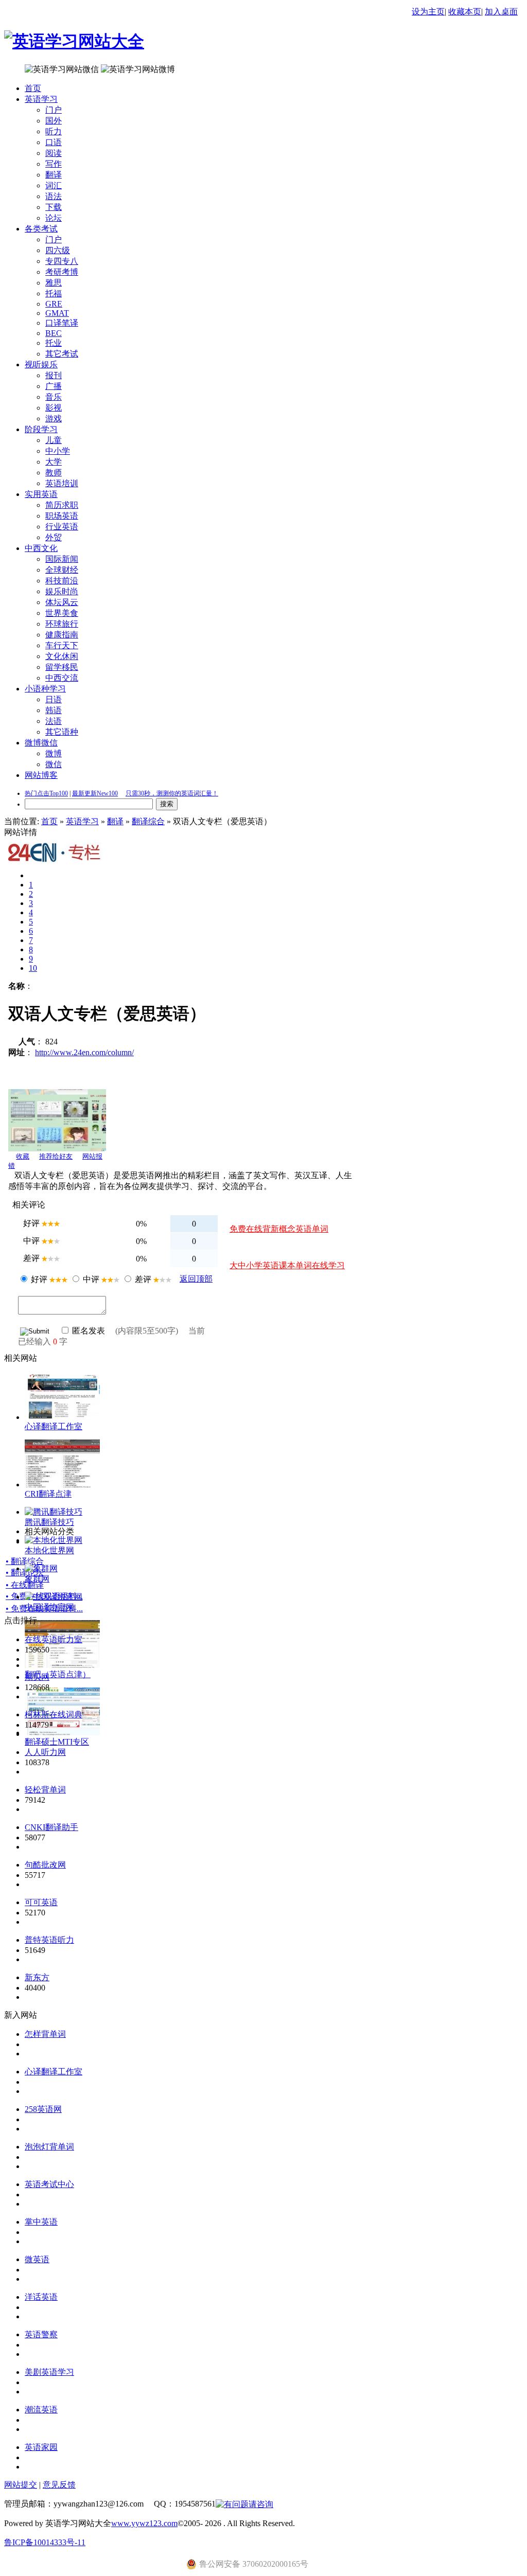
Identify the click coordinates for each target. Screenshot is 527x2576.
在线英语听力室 (54, 1639)
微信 (54, 764)
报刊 (54, 375)
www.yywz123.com (144, 2523)
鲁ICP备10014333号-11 (45, 2542)
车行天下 (62, 645)
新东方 (37, 1977)
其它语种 (62, 732)
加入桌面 (501, 12)
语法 (54, 196)
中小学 (58, 451)
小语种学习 (45, 689)
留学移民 (62, 667)
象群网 (37, 1579)
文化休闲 (62, 656)
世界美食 (62, 613)
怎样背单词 (45, 2034)
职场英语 (62, 516)
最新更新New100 (95, 793)
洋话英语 (41, 2297)
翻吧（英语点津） (58, 1674)
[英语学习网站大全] (74, 41)
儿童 (54, 440)
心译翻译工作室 (54, 1426)
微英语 (37, 2259)
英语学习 (41, 99)
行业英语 (62, 527)
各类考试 (41, 229)
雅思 (54, 283)
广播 (54, 386)
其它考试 (62, 354)
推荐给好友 (56, 1156)
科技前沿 (62, 581)
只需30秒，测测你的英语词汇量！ (172, 793)
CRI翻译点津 (48, 1494)
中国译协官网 (49, 1607)
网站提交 (21, 2485)
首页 (33, 88)
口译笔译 (62, 323)
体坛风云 (62, 602)
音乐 (54, 397)
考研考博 (62, 272)
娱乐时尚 (62, 591)
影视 (54, 408)
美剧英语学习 (49, 2372)
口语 (54, 142)
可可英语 (41, 1902)
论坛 (54, 218)
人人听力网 (45, 1752)
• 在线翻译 (25, 1585)
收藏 (23, 1156)
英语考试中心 (49, 2184)
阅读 (54, 153)
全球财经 (62, 570)
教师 (54, 473)
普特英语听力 (49, 1940)
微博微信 (41, 743)
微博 (54, 753)
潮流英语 (41, 2410)
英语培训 (62, 483)
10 (33, 968)
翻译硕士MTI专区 (57, 1742)
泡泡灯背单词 (49, 2147)
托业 (54, 343)
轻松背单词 (45, 1790)
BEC (54, 333)
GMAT (57, 313)
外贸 (54, 537)
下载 (54, 207)
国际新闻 (62, 559)
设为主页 (428, 12)
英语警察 (41, 2334)
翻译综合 (148, 821)
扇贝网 (37, 1677)
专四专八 (62, 261)
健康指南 (62, 635)
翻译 (54, 175)
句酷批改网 (45, 1865)
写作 (54, 164)
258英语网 (43, 2109)
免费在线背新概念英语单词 (279, 1229)
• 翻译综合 (25, 1561)
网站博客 (41, 775)
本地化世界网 (49, 1550)
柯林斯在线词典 (54, 1715)
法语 (54, 721)
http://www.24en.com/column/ (84, 1052)
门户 (54, 110)
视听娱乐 (41, 365)
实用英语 (41, 494)
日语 (54, 699)
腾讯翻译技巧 (49, 1522)
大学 (54, 462)
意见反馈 (59, 2485)
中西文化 (41, 548)
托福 (54, 294)
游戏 (54, 419)
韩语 (54, 710)
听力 (54, 131)
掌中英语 (41, 2222)
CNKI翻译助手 (51, 1827)
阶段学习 (41, 429)
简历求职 (62, 505)
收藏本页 (465, 12)
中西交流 (62, 678)
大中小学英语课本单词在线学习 (287, 1265)
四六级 (58, 250)
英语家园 (41, 2447)
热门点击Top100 (46, 793)
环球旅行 (62, 624)
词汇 (54, 185)
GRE (54, 304)
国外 (54, 121)
